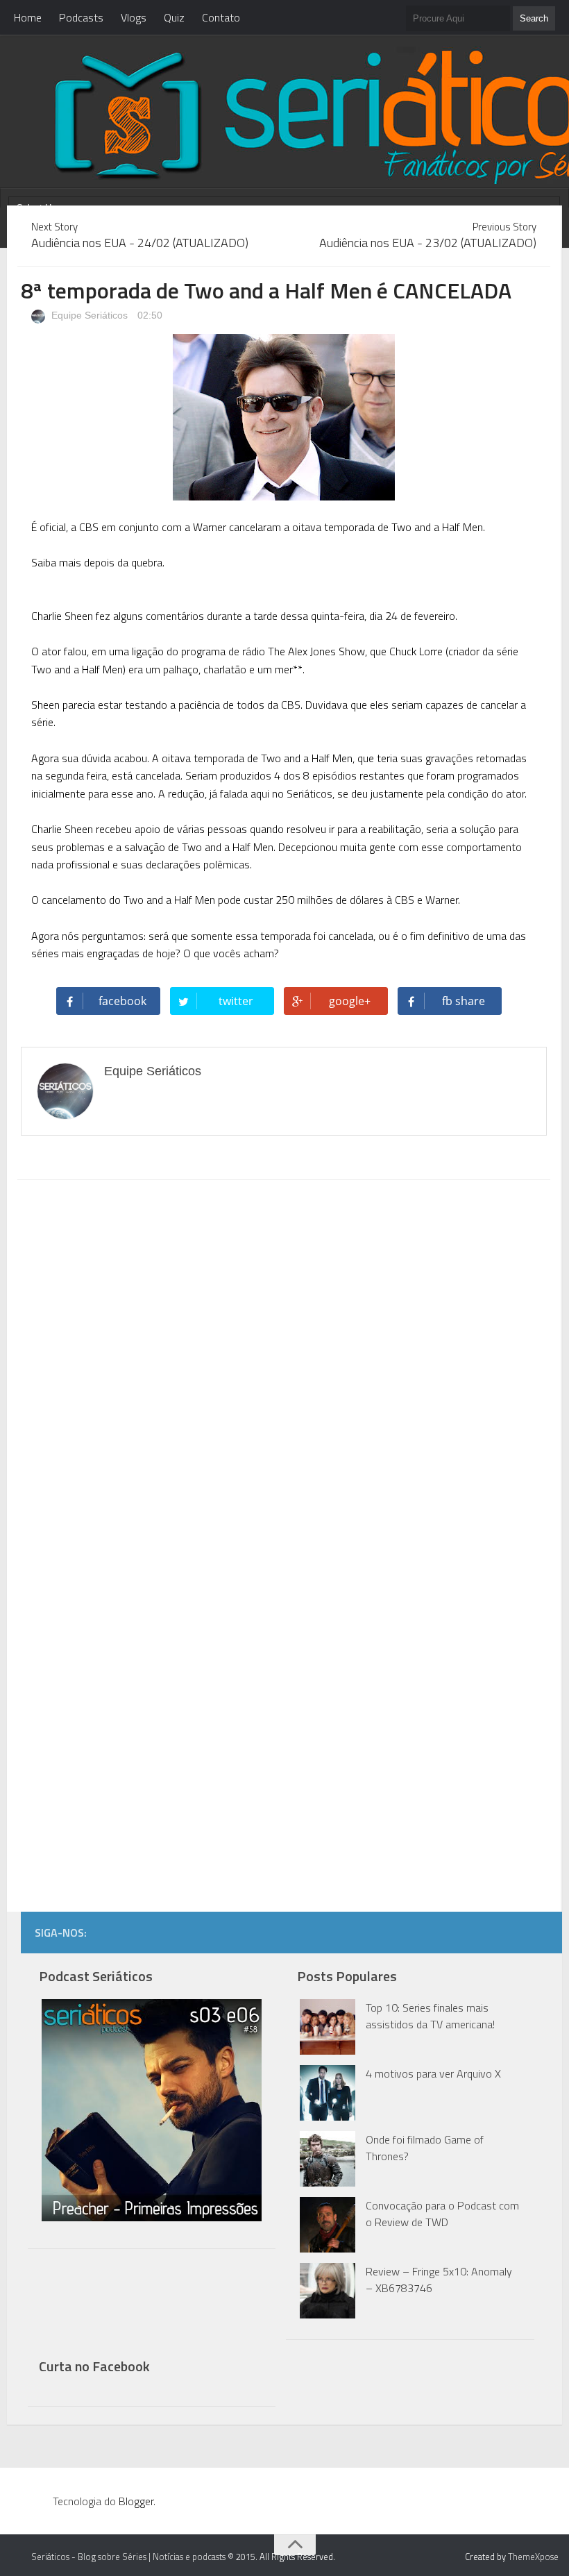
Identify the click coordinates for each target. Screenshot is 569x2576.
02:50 (150, 315)
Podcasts (81, 17)
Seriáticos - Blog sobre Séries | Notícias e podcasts (128, 2557)
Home (28, 17)
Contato (221, 17)
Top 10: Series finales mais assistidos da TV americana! (430, 2016)
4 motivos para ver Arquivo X (433, 2073)
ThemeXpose (533, 2557)
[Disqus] (283, 1367)
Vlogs (134, 17)
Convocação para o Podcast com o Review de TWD (442, 2214)
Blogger (136, 2501)
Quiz (174, 17)
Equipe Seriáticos (88, 315)
